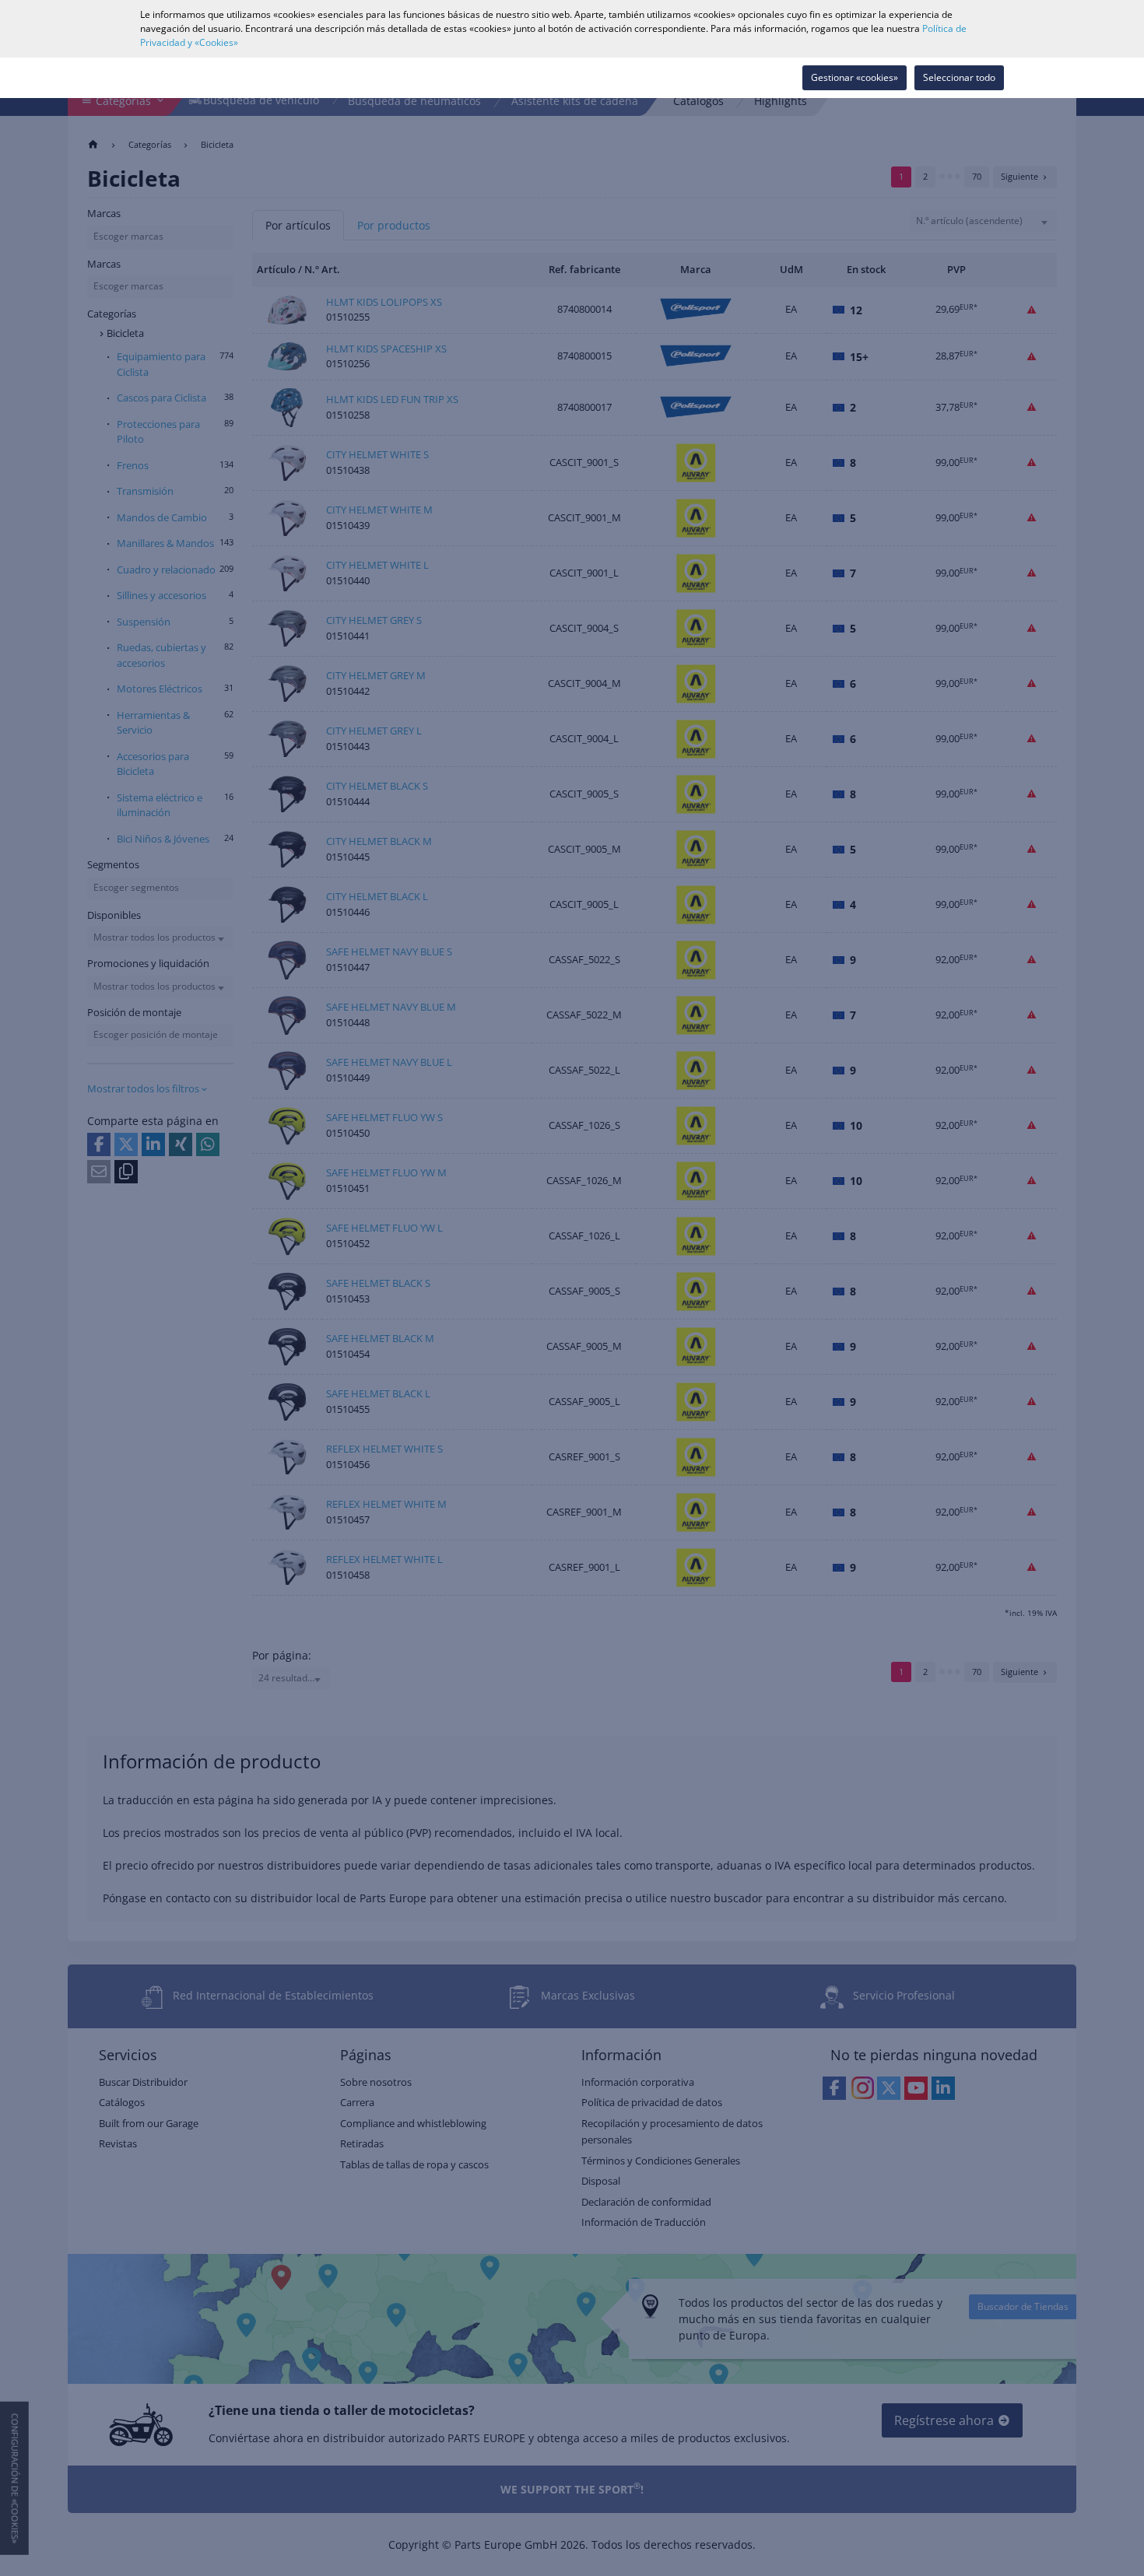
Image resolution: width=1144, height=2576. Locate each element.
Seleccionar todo (959, 77)
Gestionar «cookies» (854, 77)
